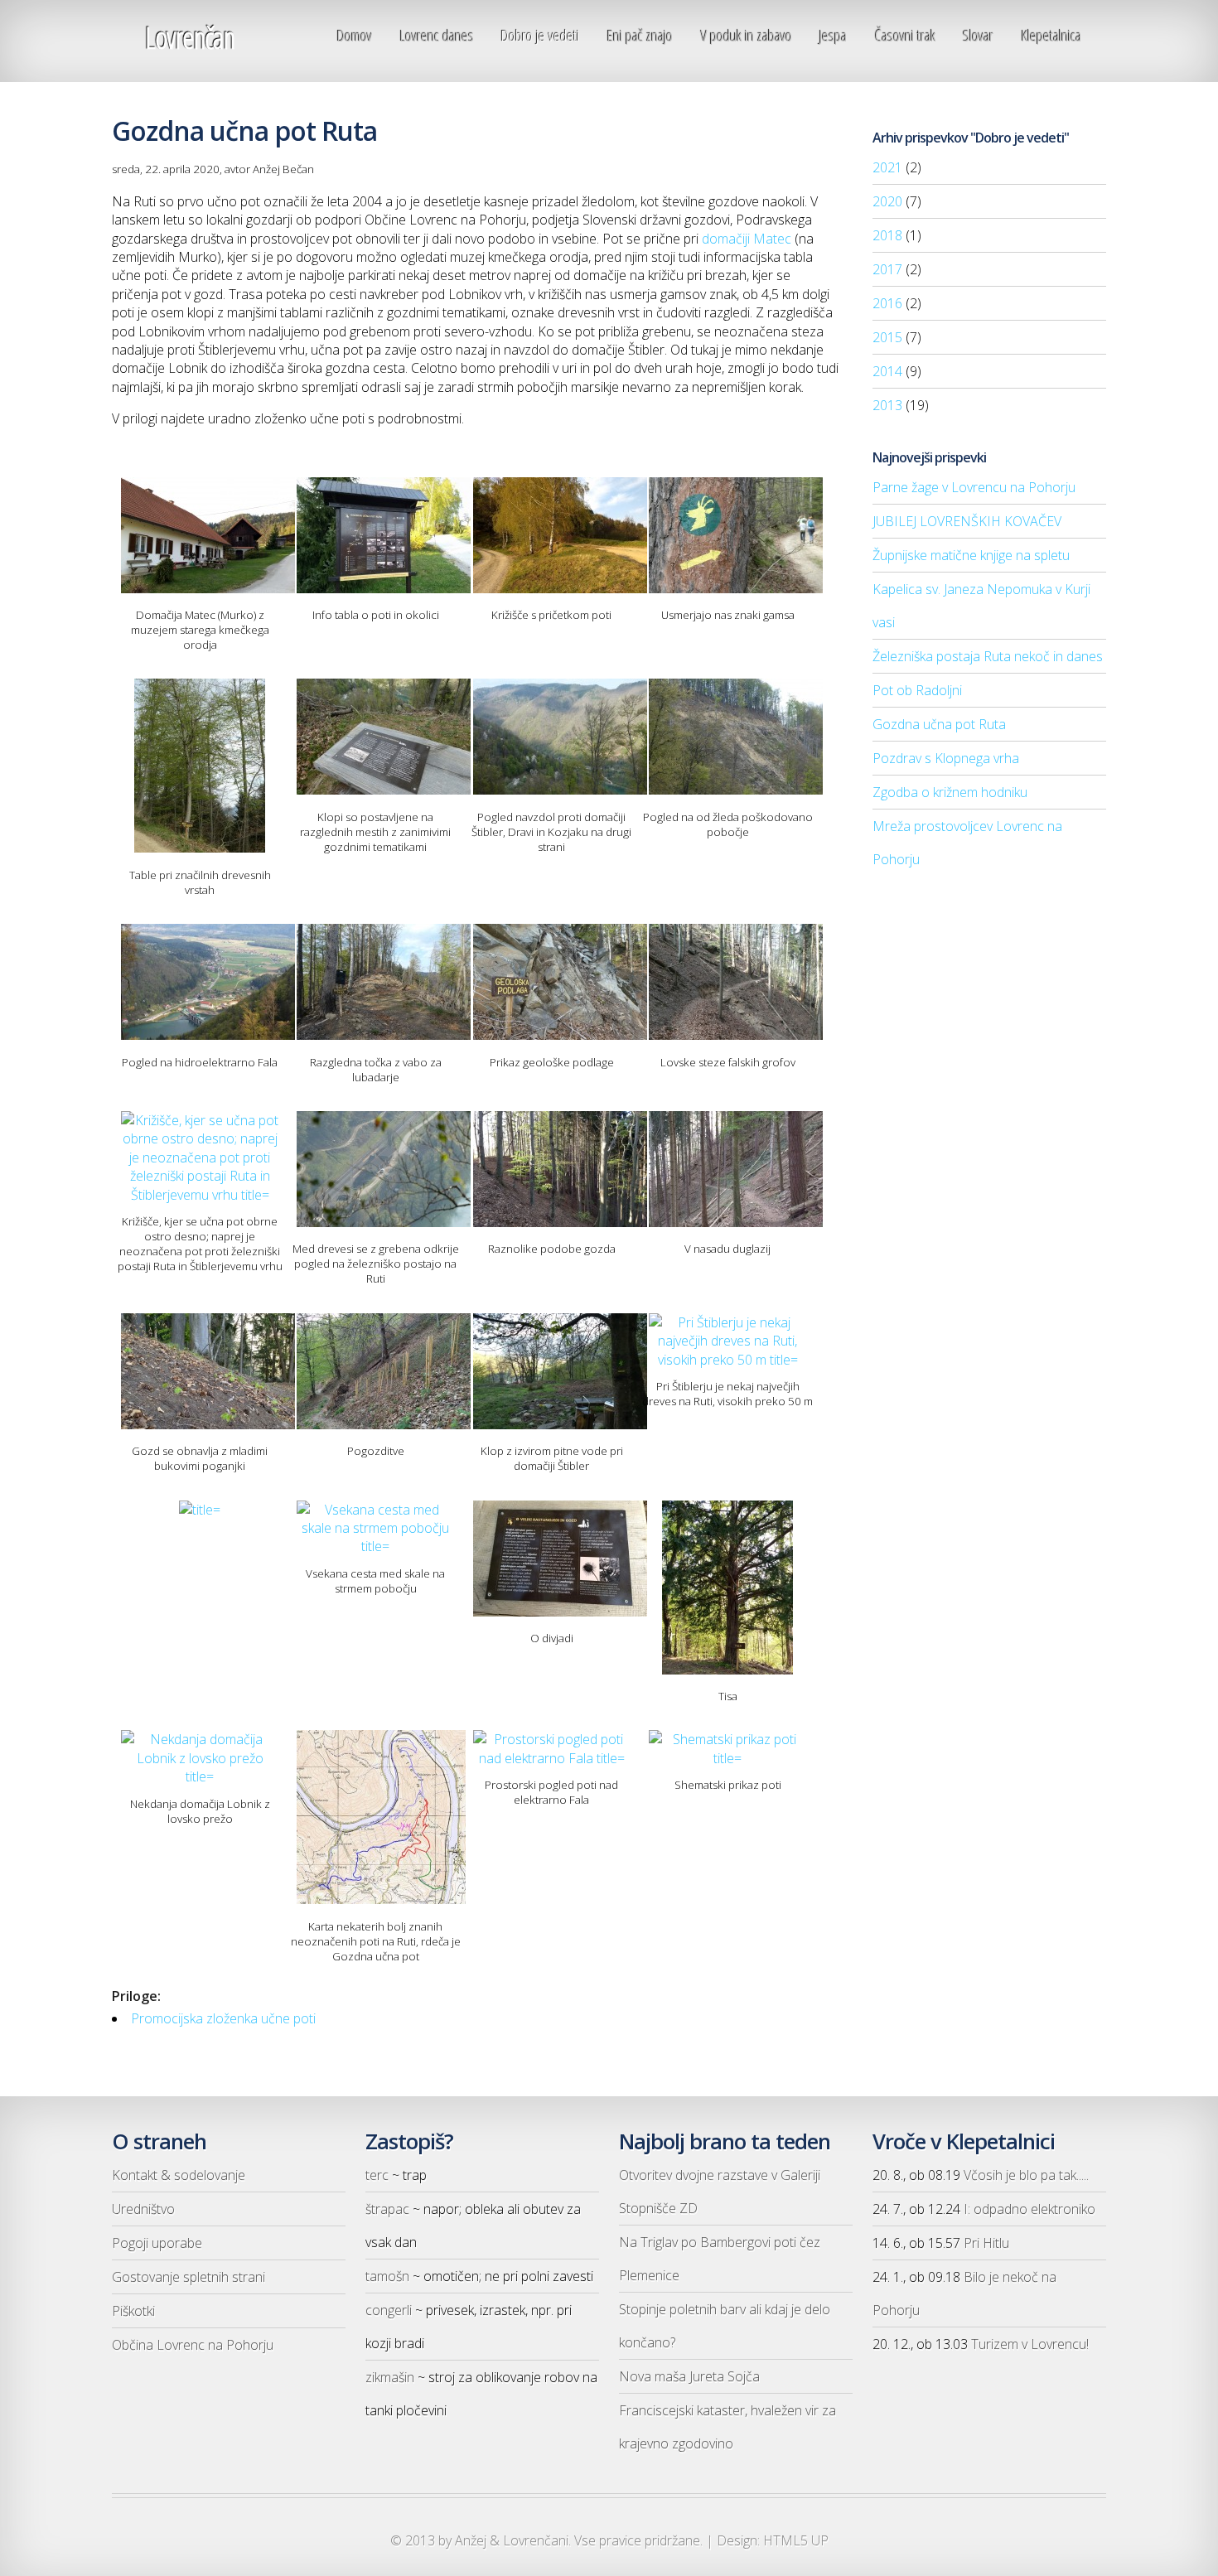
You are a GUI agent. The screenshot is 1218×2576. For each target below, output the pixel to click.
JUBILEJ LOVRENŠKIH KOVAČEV (967, 521)
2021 (887, 167)
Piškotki (133, 2311)
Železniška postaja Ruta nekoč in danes (988, 656)
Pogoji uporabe (157, 2243)
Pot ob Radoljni (917, 690)
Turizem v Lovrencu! (1030, 2344)
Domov (355, 35)
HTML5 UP (796, 2540)
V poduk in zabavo (747, 35)
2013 (887, 405)
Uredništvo (143, 2209)
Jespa (833, 35)
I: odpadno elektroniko (1029, 2209)
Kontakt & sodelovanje (179, 2175)
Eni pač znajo (640, 35)
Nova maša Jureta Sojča (689, 2376)
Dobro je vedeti (540, 35)
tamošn (387, 2276)
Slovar (978, 35)
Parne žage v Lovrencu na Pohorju (974, 487)
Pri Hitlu (986, 2243)
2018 (887, 235)
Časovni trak (905, 35)
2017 (887, 269)
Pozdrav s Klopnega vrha (946, 758)
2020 (887, 201)
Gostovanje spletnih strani (188, 2277)
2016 (887, 303)
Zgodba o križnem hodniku (950, 792)
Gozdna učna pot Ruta (939, 724)
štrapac (387, 2209)
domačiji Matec (747, 239)
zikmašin (390, 2377)
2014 (887, 371)
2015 (887, 337)
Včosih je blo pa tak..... (1026, 2175)
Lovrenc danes (437, 35)
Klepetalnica (1051, 35)
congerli (389, 2310)
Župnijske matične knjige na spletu (971, 555)
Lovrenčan (190, 38)
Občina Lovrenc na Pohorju (193, 2345)
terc (377, 2175)
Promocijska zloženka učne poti (223, 2018)
